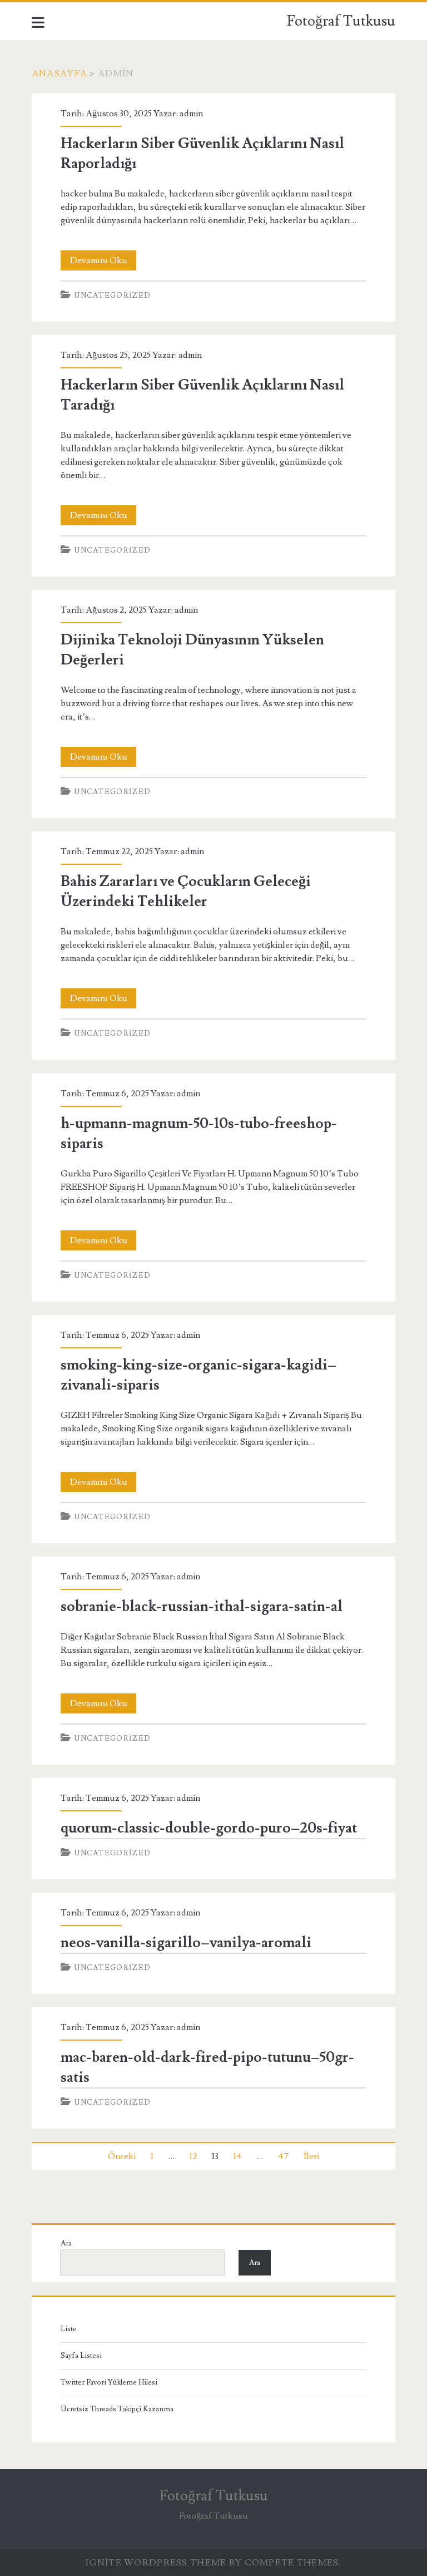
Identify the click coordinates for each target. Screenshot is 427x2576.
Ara (66, 2243)
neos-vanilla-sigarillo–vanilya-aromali (186, 1943)
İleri (311, 2156)
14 (238, 2156)
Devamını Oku (103, 262)
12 (193, 2156)
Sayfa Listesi (81, 2356)
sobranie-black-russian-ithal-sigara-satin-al (202, 1607)
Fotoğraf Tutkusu (341, 21)
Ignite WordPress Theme (156, 2563)
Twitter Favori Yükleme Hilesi (109, 2382)
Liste (69, 2329)
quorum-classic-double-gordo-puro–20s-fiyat (209, 1828)
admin (191, 114)
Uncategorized (113, 295)
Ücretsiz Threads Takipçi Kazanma (117, 2409)
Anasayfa (59, 73)
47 (283, 2156)
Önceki (122, 2156)
